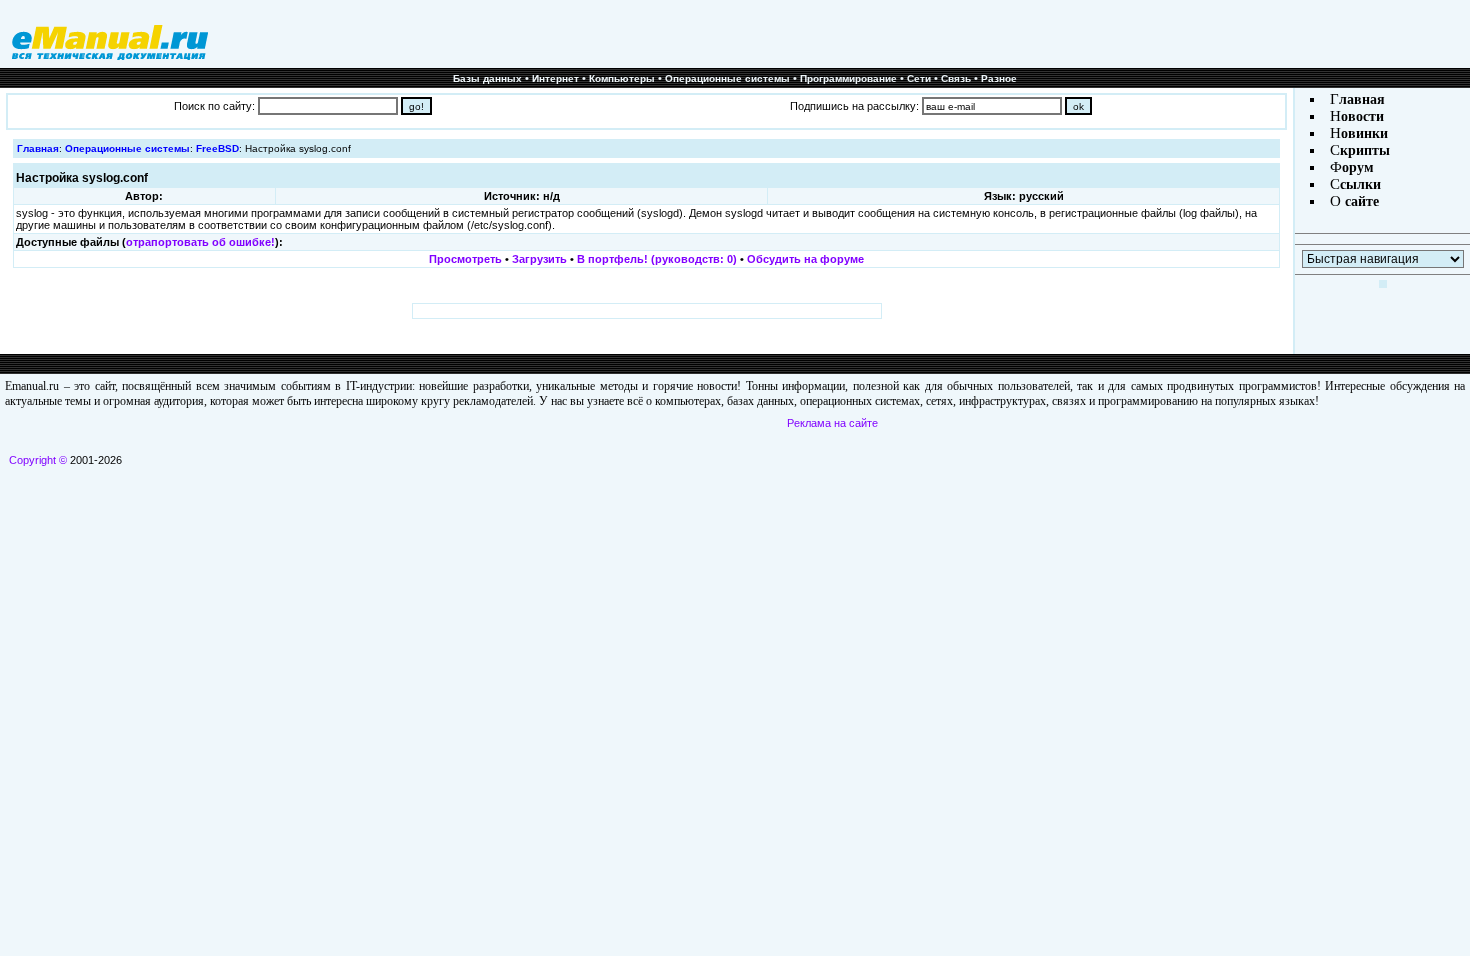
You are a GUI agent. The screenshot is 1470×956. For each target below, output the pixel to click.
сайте (1360, 201)
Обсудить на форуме (805, 259)
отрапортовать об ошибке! (200, 242)
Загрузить (539, 259)
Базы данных (487, 78)
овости (1362, 116)
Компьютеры (622, 78)
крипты (1365, 150)
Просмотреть (465, 259)
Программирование (848, 78)
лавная (1362, 99)
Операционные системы (727, 78)
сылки (1360, 184)
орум (1358, 167)
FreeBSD (217, 148)
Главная (38, 148)
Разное (999, 78)
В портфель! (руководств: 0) (657, 259)
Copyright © (38, 460)
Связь (956, 78)
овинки (1364, 133)
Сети (919, 78)
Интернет (555, 78)
